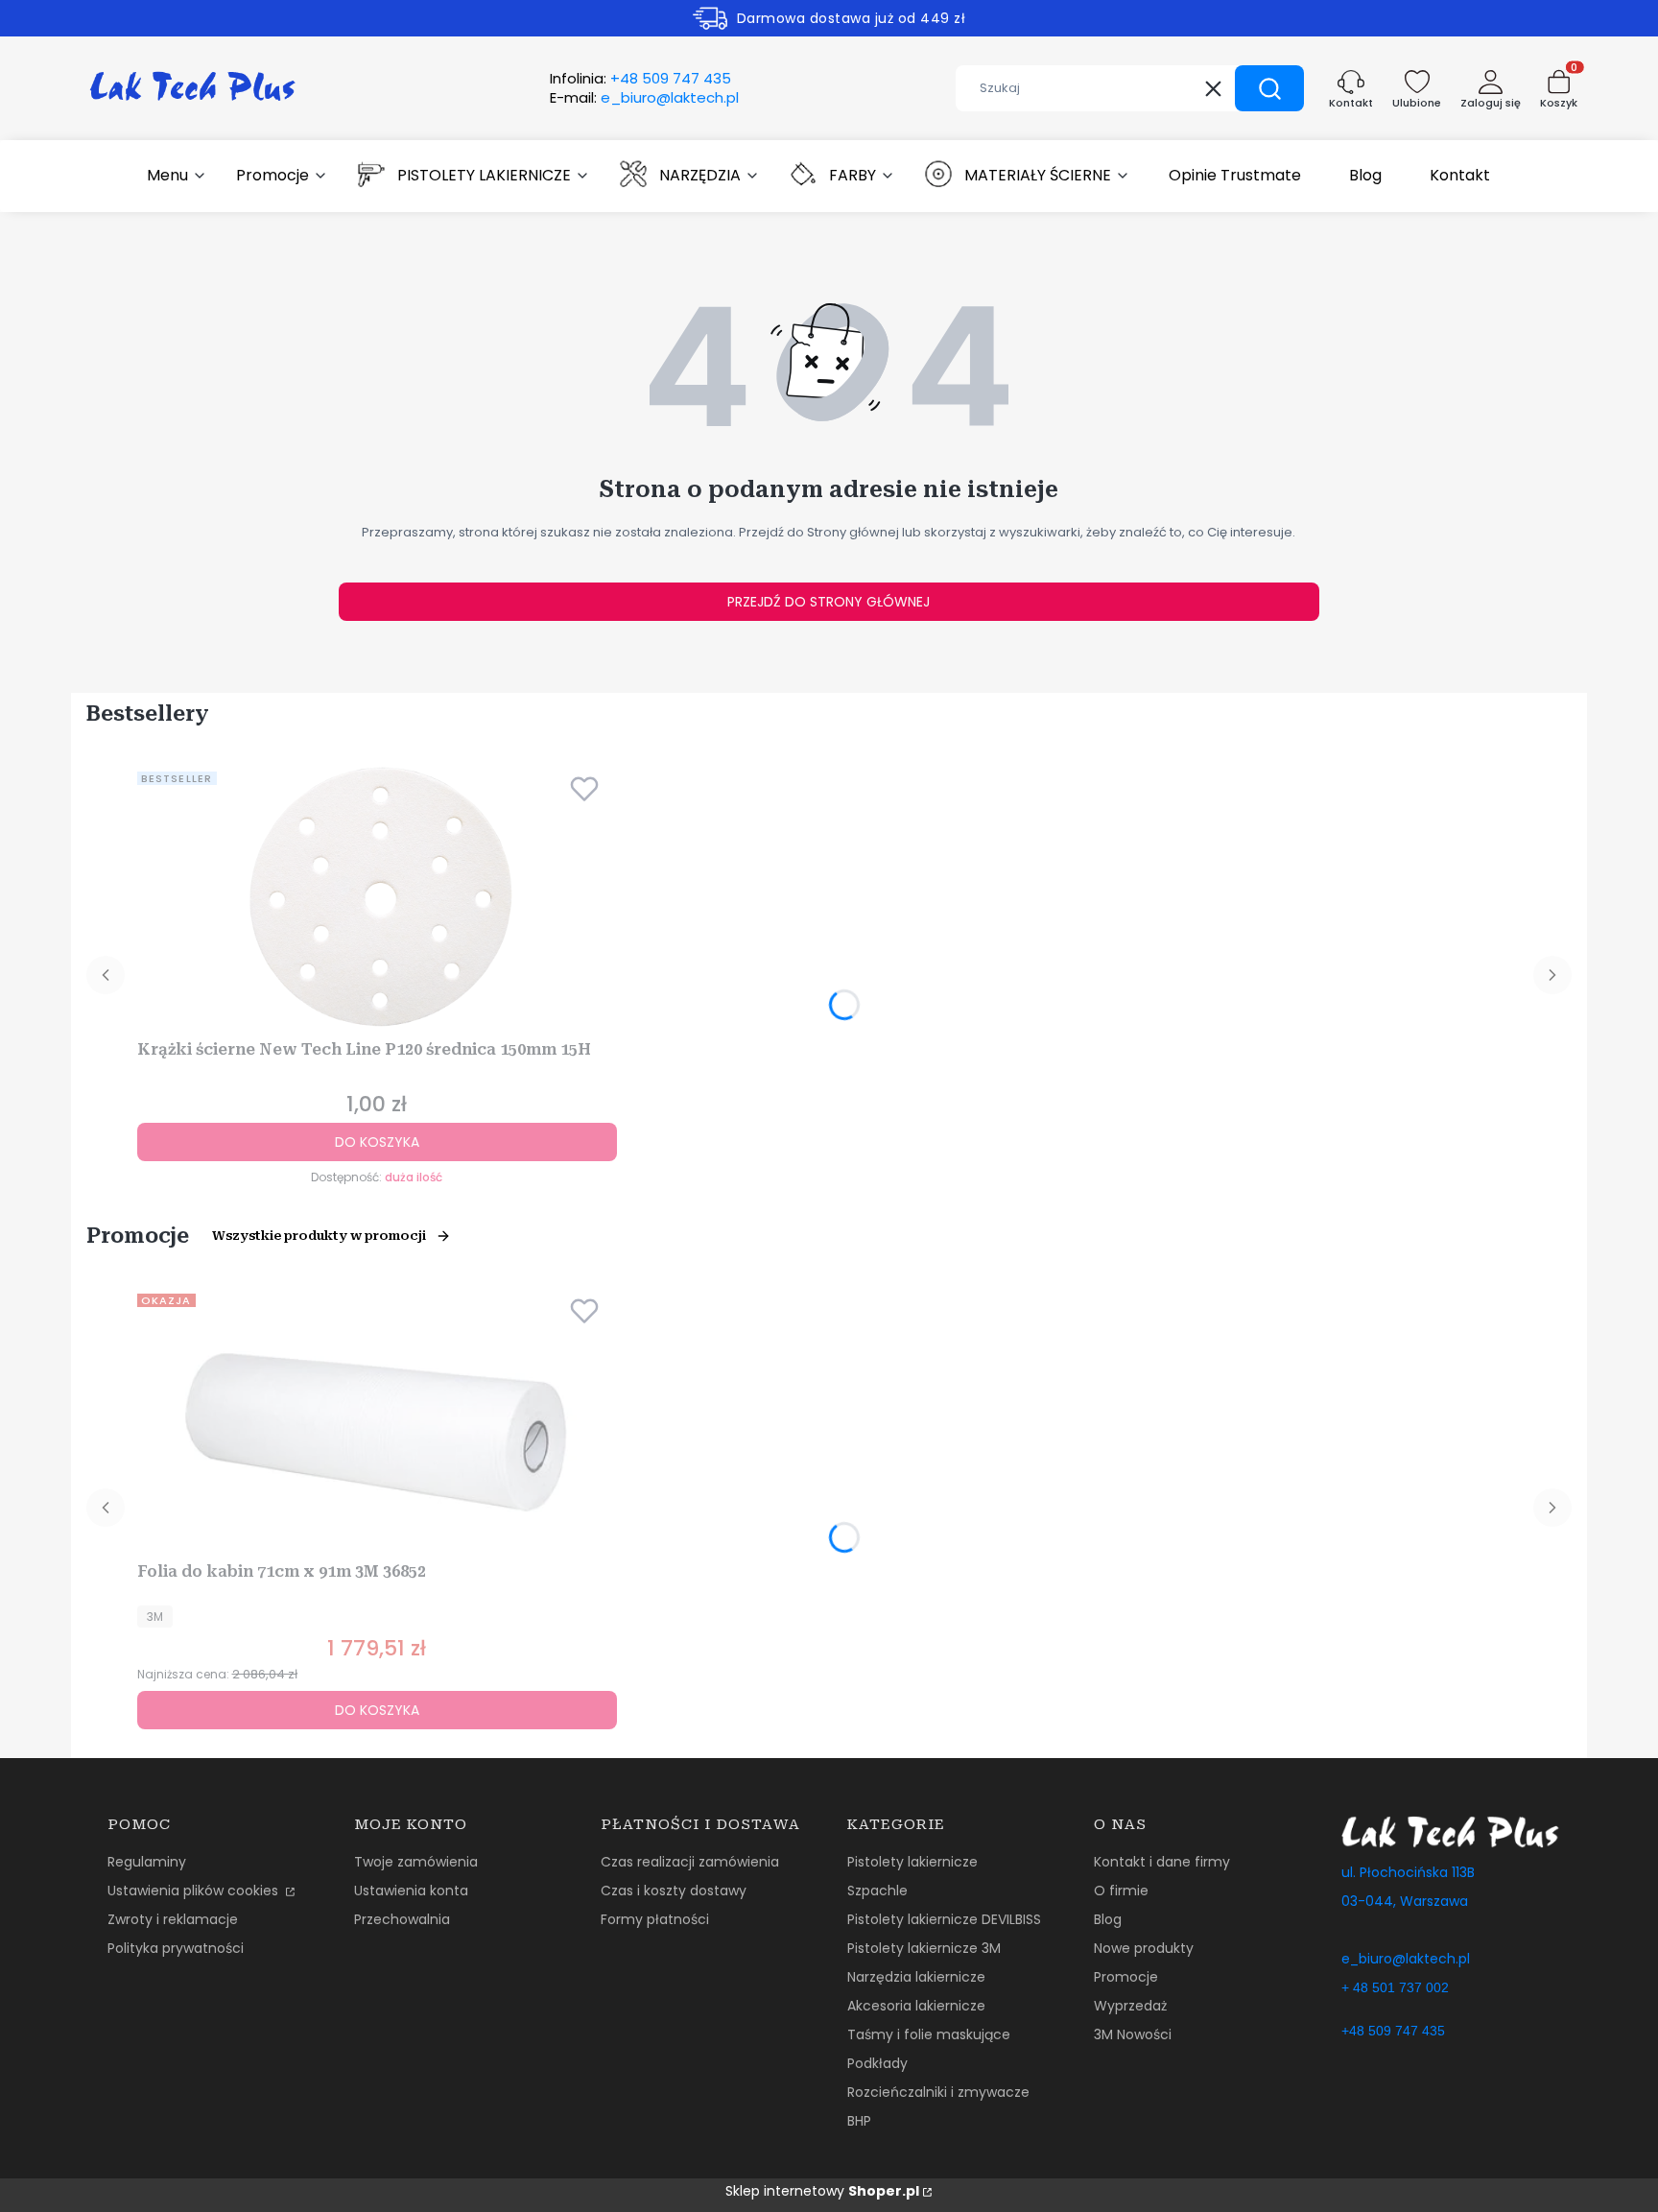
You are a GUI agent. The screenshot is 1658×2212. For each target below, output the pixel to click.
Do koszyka (377, 1142)
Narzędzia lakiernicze (916, 1977)
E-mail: (644, 98)
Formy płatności (655, 1919)
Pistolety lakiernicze (912, 1862)
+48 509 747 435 (1393, 2031)
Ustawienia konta (411, 1891)
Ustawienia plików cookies (195, 1891)
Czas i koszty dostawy (674, 1891)
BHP (859, 2121)
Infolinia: (640, 79)
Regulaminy (147, 1862)
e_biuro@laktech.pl (1406, 1959)
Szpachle (877, 1891)
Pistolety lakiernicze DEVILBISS (944, 1919)
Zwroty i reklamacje (173, 1919)
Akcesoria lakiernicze (916, 2006)
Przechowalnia (402, 1919)
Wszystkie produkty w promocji (319, 1236)
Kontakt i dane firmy (1162, 1862)
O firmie (1121, 1891)
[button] (1269, 88)
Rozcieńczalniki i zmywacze (938, 2092)
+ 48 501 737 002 (1395, 1987)
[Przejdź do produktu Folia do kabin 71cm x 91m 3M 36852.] (377, 1420)
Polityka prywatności (176, 1948)
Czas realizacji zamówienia (690, 1862)
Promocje (1126, 1977)
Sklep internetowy (822, 2191)
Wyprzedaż (1130, 2006)
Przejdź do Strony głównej (829, 602)
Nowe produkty (1144, 1948)
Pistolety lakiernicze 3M (924, 1948)
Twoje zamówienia (416, 1862)
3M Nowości (1133, 2034)
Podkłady (877, 2063)
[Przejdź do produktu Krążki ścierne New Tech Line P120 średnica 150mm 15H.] (377, 898)
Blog (1108, 1919)
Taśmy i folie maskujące (929, 2034)
